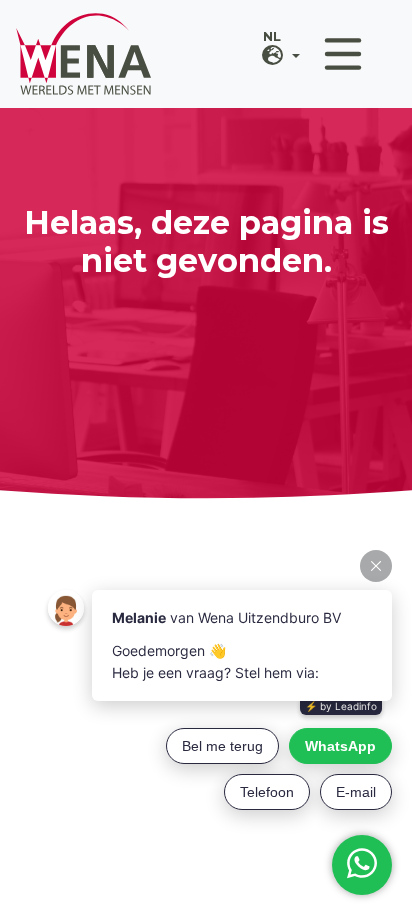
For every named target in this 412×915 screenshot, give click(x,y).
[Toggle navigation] (343, 54)
